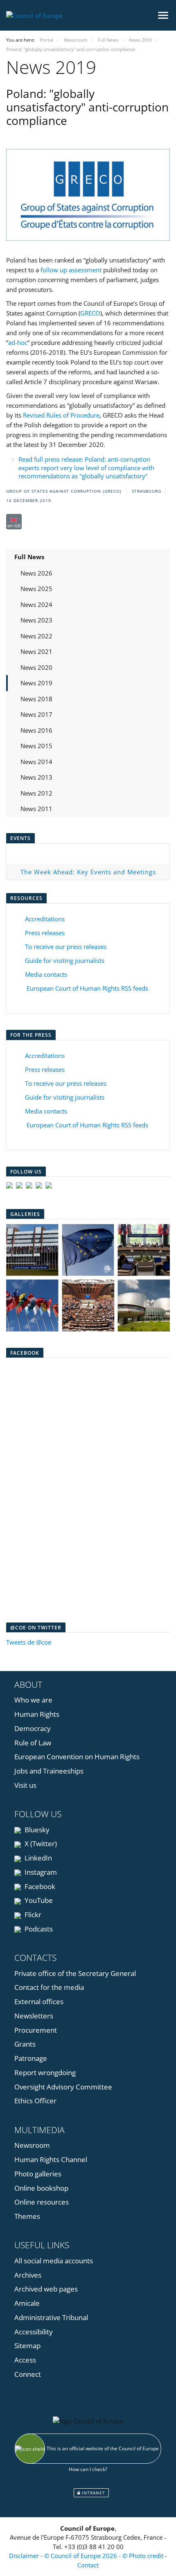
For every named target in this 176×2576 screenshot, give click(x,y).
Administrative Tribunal (51, 2317)
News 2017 (36, 714)
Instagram (40, 1872)
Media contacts (46, 974)
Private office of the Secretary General (75, 1973)
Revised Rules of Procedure (61, 415)
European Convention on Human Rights (77, 1757)
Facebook (39, 1886)
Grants (25, 2044)
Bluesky (36, 1830)
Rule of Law (33, 1743)
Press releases (45, 933)
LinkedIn (37, 1858)
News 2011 (36, 809)
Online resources (42, 2202)
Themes (27, 2216)
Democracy (33, 1728)
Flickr (32, 1915)
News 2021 (36, 651)
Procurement (36, 2030)
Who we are (33, 1700)
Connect (28, 2374)
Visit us (25, 1785)
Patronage (31, 2058)
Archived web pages (46, 2289)
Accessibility (34, 2332)
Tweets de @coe (29, 1642)
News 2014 (36, 762)
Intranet (93, 2493)
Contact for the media (49, 1987)
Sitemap (27, 2346)
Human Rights (37, 1714)
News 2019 (36, 683)
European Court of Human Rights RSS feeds (87, 988)
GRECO (90, 313)
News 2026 (36, 573)
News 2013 (36, 777)
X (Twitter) (40, 1844)
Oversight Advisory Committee (63, 2087)
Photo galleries (38, 2174)
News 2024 (36, 605)
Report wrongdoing (45, 2073)
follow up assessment (71, 270)
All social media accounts (54, 2261)
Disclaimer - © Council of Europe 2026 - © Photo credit (87, 2556)
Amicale (27, 2303)
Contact (88, 2565)
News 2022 (36, 636)
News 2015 (36, 746)
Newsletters (34, 2016)
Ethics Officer (35, 2101)
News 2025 (36, 589)
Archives (28, 2275)
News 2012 (36, 793)
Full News (29, 557)
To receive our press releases (66, 947)
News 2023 (36, 620)
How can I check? (88, 2469)
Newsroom (32, 2145)
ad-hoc (18, 342)
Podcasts (38, 1929)
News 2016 (36, 730)
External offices (39, 2001)
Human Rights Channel (51, 2159)
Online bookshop (41, 2188)
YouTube (38, 1900)
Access (25, 2360)
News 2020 (36, 667)
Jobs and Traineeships (49, 1771)
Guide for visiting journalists (65, 960)
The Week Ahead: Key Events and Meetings (88, 872)
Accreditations (45, 919)
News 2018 (36, 699)
